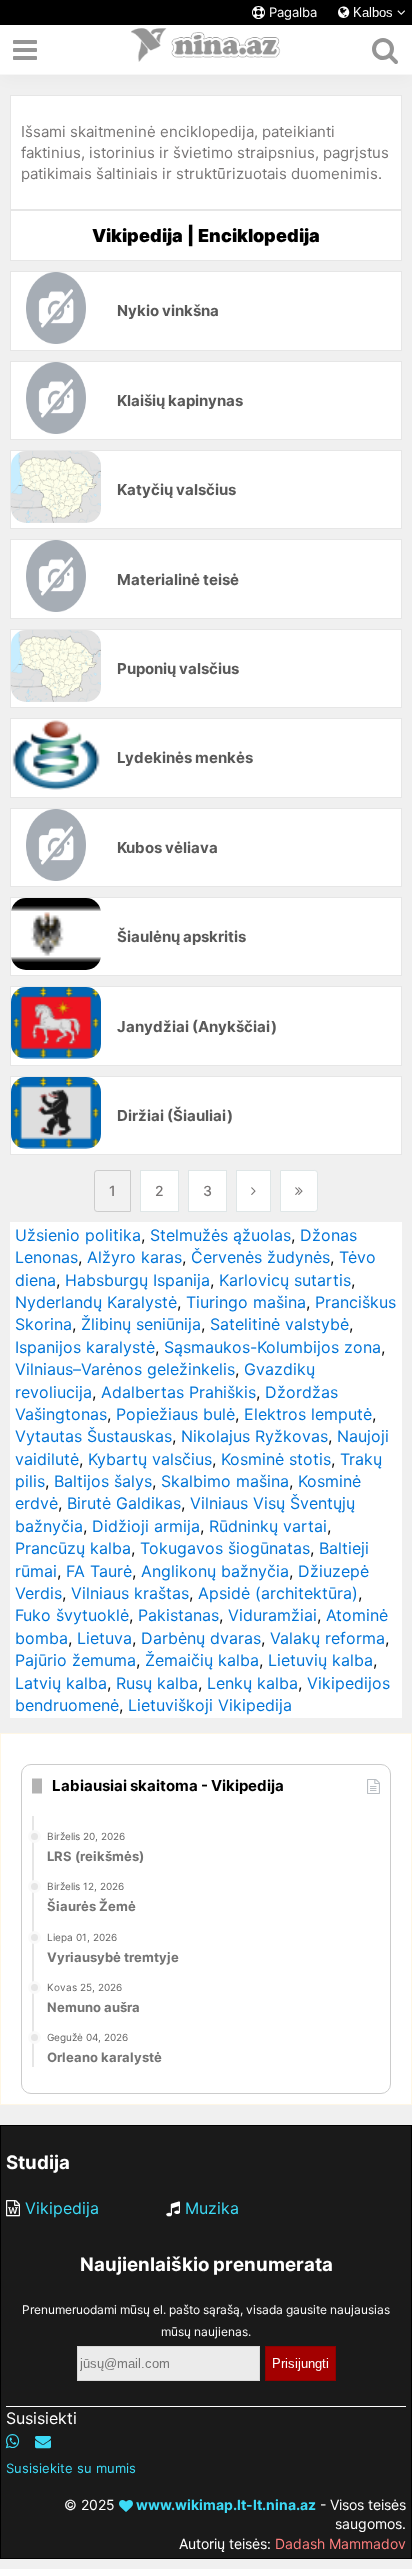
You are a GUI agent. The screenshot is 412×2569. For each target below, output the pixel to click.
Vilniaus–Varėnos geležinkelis (125, 1369)
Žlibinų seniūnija (141, 1324)
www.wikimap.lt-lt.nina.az (224, 2504)
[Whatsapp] (13, 2441)
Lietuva (104, 1638)
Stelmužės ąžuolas (220, 1235)
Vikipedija (62, 2208)
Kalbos (373, 12)
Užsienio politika (78, 1235)
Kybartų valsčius (150, 1459)
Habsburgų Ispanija (137, 1280)
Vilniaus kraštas (130, 1593)
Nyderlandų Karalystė (96, 1302)
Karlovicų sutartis (285, 1280)
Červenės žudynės (260, 1257)
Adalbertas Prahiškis (178, 1392)
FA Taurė (99, 1571)
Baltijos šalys (103, 1481)
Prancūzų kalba (73, 1548)
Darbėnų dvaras (201, 1638)
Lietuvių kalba (320, 1660)
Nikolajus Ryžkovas (254, 1436)
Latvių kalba (61, 1683)
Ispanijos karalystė (85, 1347)
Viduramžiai (272, 1615)
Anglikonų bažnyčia (215, 1571)
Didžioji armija (146, 1526)
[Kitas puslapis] (253, 1191)
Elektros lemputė (308, 1414)
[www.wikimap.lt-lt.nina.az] (206, 50)
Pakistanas (178, 1615)
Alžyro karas (134, 1257)
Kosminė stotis (276, 1459)
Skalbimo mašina (225, 1481)
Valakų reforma (327, 1638)
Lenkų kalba (252, 1683)
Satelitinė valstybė (279, 1324)
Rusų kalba (157, 1683)
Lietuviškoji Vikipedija (210, 1705)
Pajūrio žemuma (75, 1660)
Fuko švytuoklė (72, 1615)
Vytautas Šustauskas (93, 1436)
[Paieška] (384, 50)
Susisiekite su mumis (71, 2468)
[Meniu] (25, 50)
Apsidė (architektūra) (278, 1593)
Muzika (212, 2208)
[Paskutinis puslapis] (299, 1191)
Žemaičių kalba (202, 1660)
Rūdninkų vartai (268, 1526)
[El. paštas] (43, 2441)
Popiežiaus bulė (175, 1414)
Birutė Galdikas (124, 1503)
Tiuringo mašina (246, 1302)
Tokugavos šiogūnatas (225, 1548)
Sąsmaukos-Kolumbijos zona (272, 1347)
